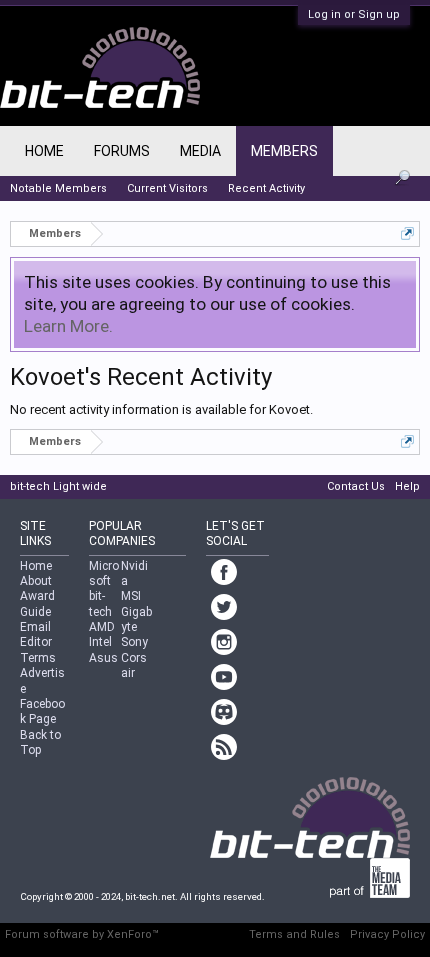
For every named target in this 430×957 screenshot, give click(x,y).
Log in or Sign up (354, 14)
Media (200, 151)
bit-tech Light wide (58, 486)
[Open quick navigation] (407, 233)
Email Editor (36, 634)
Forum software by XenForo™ (82, 934)
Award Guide (37, 603)
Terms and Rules (294, 934)
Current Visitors (167, 188)
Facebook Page (42, 711)
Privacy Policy (387, 934)
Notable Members (58, 188)
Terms (38, 658)
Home (44, 151)
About (36, 581)
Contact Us (356, 486)
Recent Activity (266, 188)
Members (284, 151)
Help (407, 486)
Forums (122, 151)
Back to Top (40, 742)
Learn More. (68, 326)
